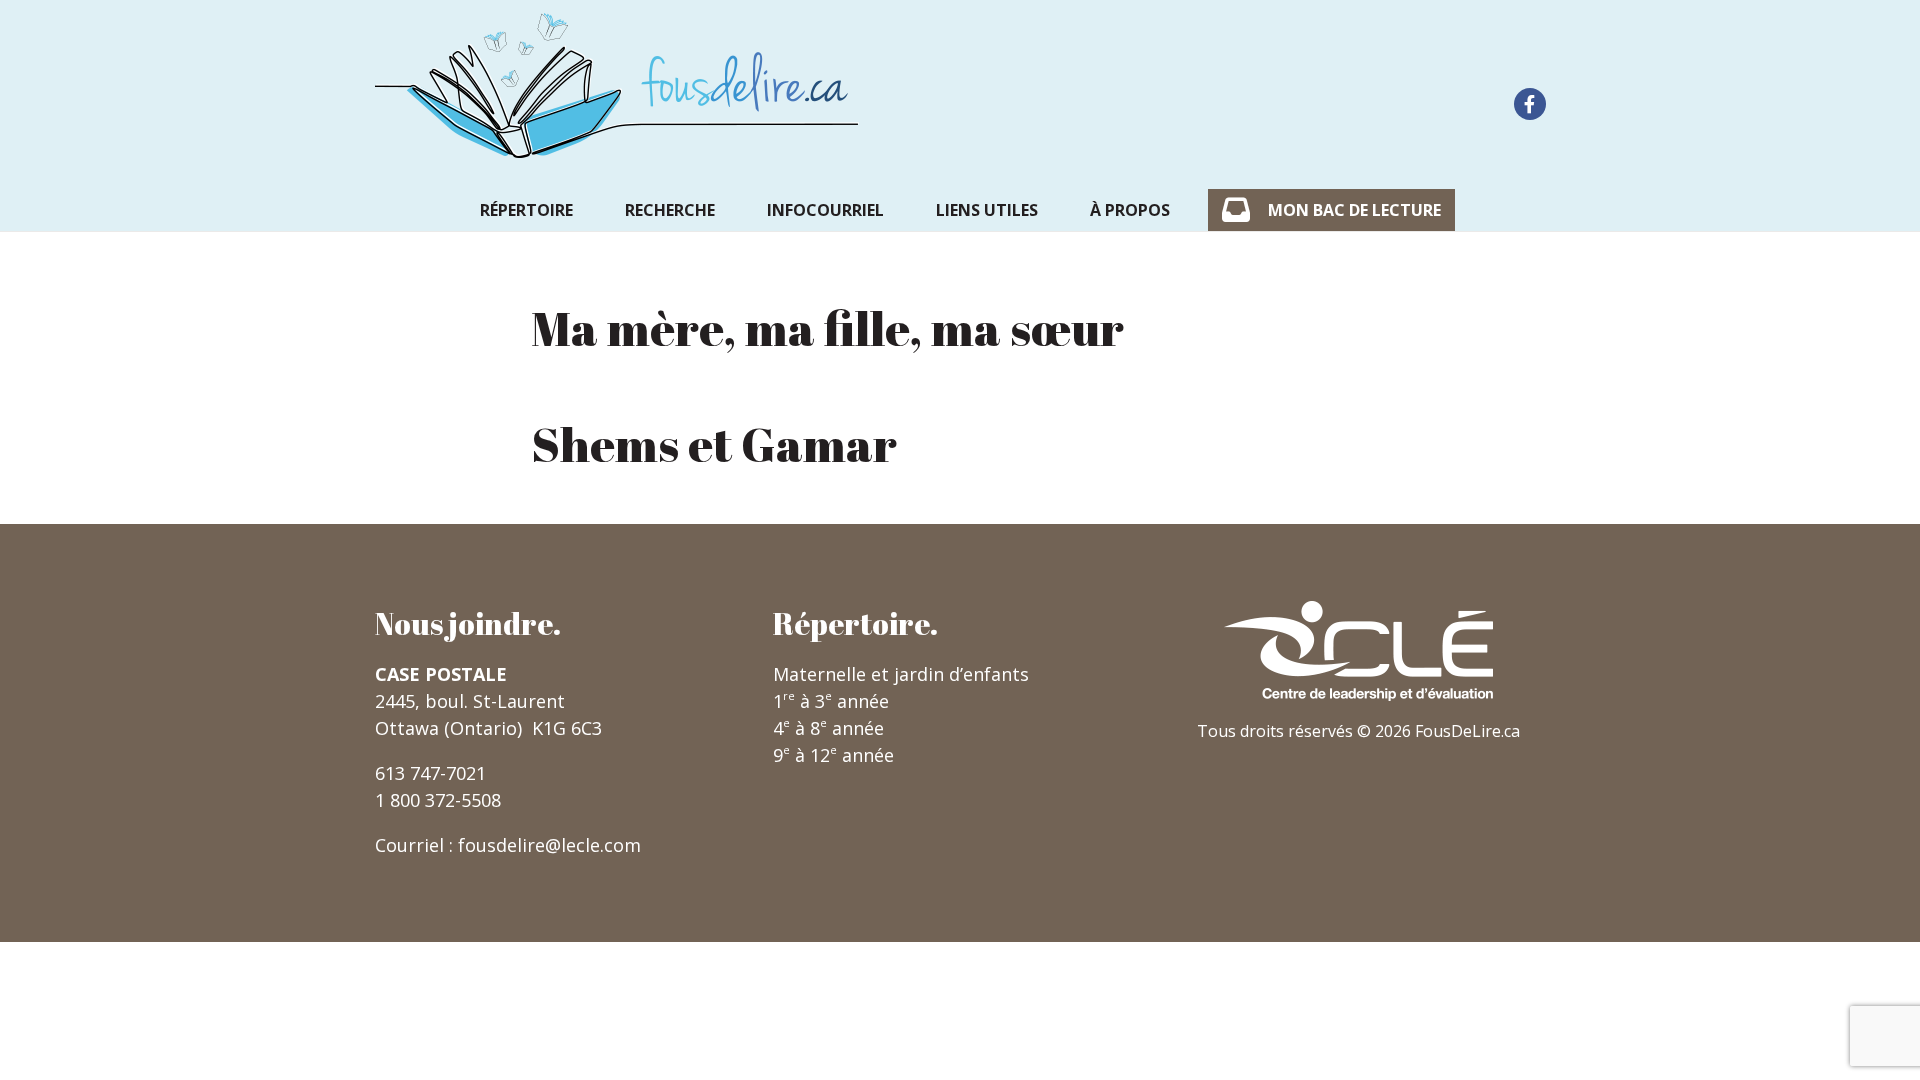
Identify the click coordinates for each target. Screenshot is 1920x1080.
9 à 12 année (833, 755)
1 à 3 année (831, 701)
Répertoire (526, 210)
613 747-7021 (430, 773)
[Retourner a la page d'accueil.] (617, 85)
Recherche (670, 210)
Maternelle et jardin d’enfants (901, 674)
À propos (1130, 210)
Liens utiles (987, 210)
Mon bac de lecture (1354, 210)
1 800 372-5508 (438, 800)
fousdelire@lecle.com (549, 845)
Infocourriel (825, 210)
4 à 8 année (828, 728)
